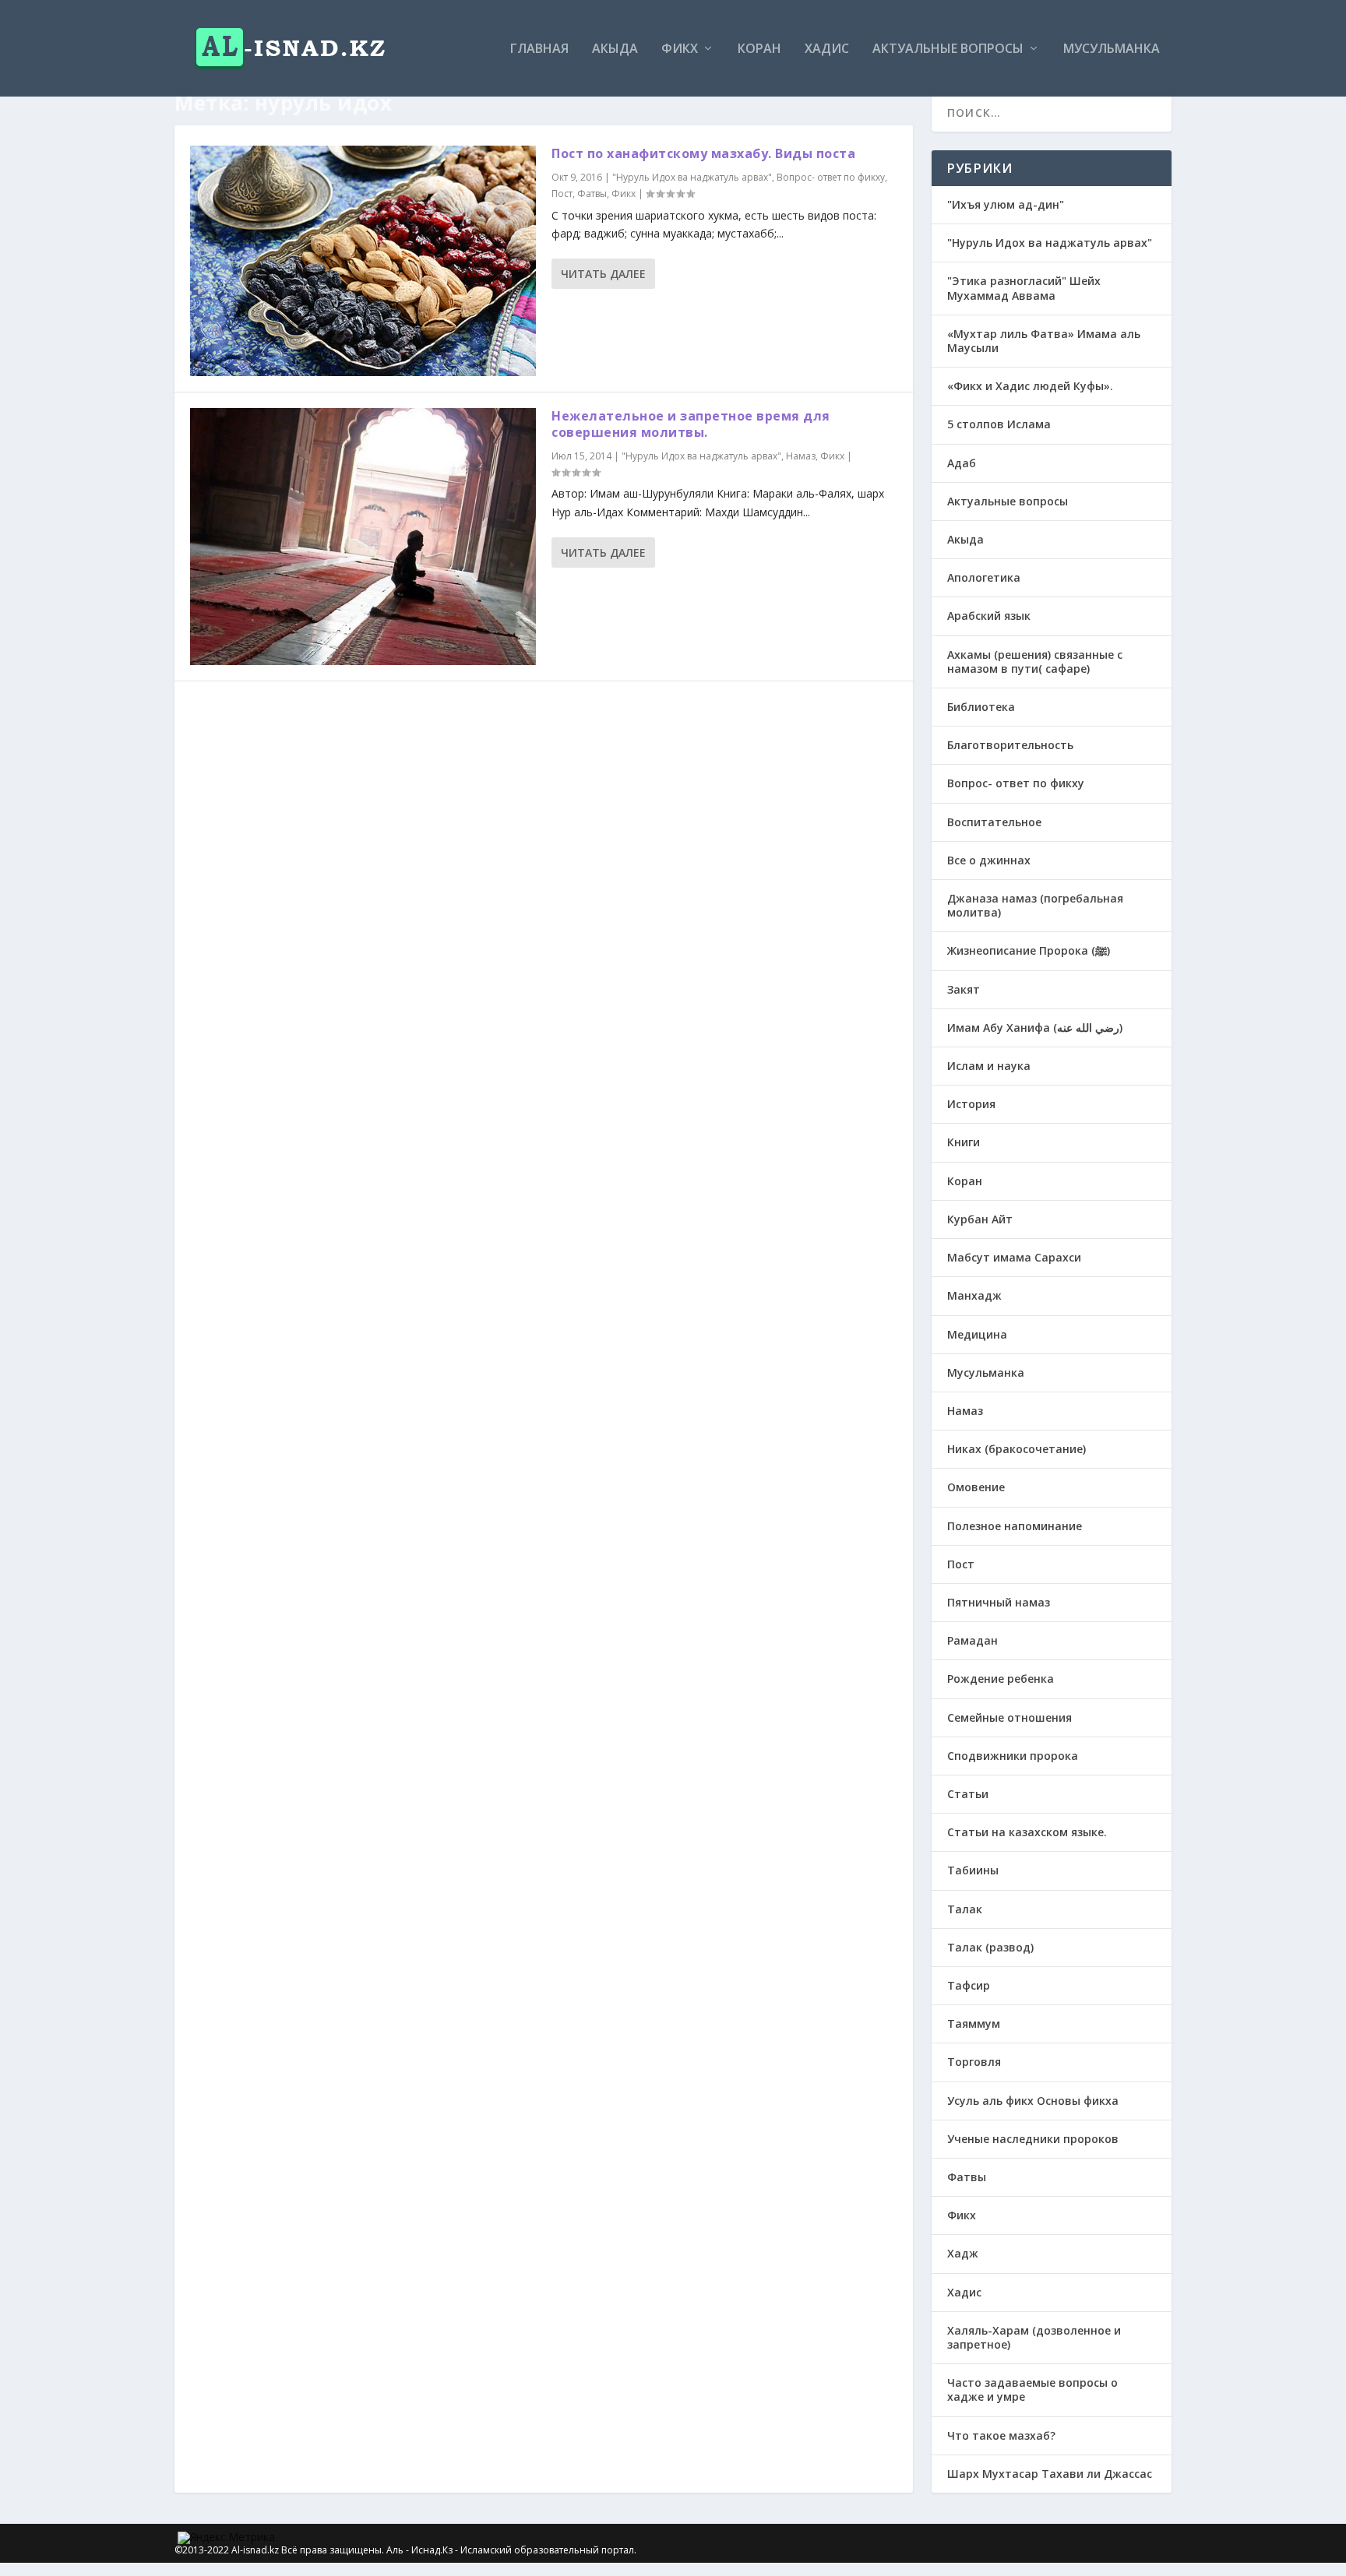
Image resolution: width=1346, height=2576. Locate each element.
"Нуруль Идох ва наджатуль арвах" (692, 177)
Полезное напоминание (1015, 1526)
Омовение (976, 1487)
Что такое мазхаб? (1001, 2435)
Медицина (977, 1334)
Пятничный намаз (999, 1602)
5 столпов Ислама (999, 424)
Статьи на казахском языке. (1027, 1832)
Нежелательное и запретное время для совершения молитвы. (691, 424)
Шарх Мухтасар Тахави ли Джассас (1050, 2474)
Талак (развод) (990, 1947)
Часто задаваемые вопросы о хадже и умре (1032, 2389)
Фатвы (592, 194)
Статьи (968, 1794)
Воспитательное (994, 822)
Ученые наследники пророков (1033, 2139)
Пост (562, 194)
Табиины (973, 1870)
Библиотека (981, 707)
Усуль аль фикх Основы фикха (1033, 2101)
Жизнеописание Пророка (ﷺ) (1029, 950)
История (971, 1104)
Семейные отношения (1010, 1717)
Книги (964, 1142)
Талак (965, 1909)
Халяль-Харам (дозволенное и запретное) (1034, 2337)
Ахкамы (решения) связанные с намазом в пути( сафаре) (1035, 662)
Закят (964, 989)
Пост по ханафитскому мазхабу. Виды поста (703, 153)
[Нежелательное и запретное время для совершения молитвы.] (363, 537)
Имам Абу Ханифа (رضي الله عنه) (1035, 1028)
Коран (759, 49)
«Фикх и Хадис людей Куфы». (1030, 386)
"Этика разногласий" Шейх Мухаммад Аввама (1024, 288)
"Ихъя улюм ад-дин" (1006, 204)
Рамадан (973, 1640)
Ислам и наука (989, 1066)
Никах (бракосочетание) (1017, 1449)
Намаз (801, 456)
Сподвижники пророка (1013, 1756)
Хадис (827, 49)
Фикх (680, 49)
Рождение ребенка (1001, 1679)
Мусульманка (1112, 49)
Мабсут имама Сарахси (1014, 1257)
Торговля (974, 2062)
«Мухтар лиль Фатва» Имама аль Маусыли (1044, 341)
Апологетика (984, 577)
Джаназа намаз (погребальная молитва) (1035, 905)
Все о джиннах (989, 860)
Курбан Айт (980, 1219)
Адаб (962, 463)
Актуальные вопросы (948, 49)
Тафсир (969, 1985)
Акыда (615, 49)
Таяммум (974, 2023)
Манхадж (974, 1295)
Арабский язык (989, 616)
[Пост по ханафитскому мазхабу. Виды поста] (363, 261)
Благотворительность (1010, 745)
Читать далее (603, 274)
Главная (539, 49)
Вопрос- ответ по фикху (831, 177)
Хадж (963, 2253)
